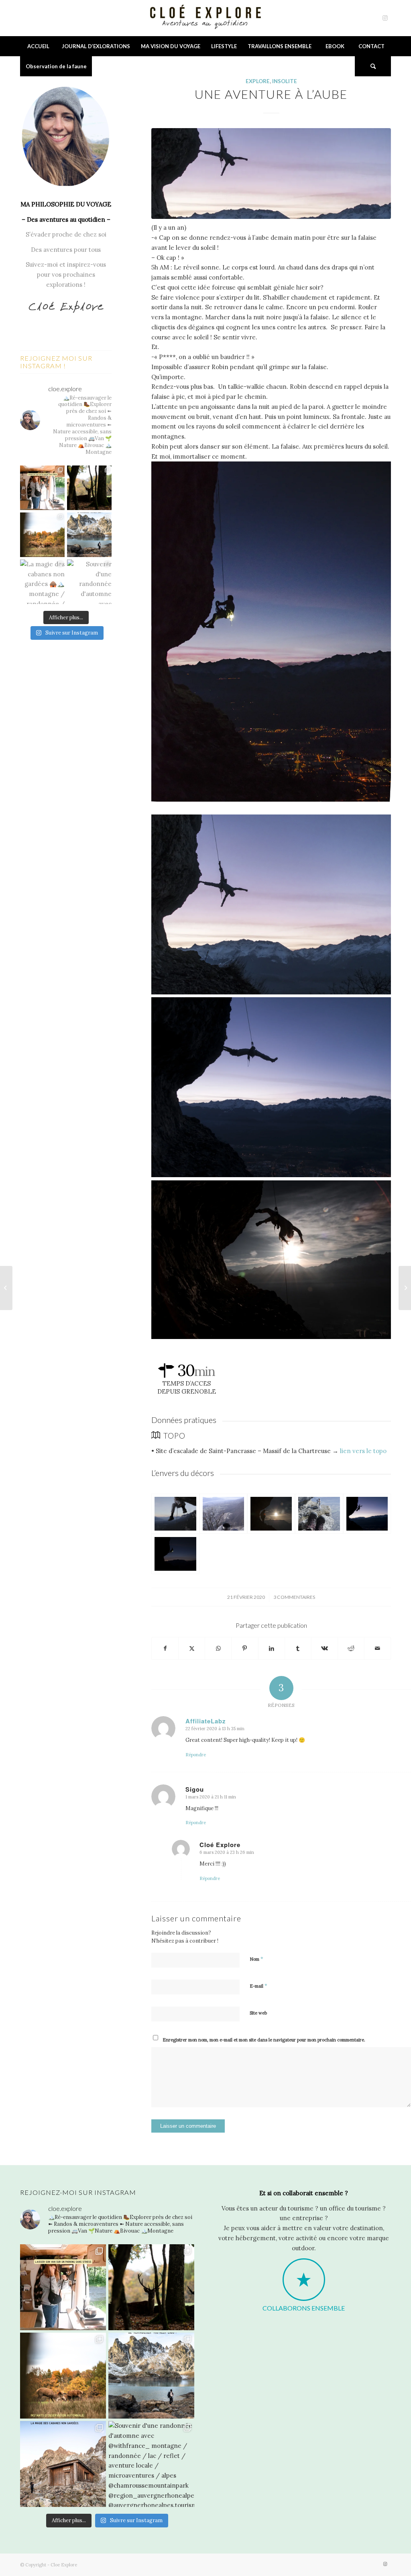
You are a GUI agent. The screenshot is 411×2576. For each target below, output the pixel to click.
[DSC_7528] (175, 1514)
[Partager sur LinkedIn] (272, 1648)
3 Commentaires (294, 1597)
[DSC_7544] (223, 1514)
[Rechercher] (373, 66)
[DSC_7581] (271, 1514)
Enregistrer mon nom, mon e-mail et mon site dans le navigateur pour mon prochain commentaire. (264, 2040)
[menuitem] (38, 46)
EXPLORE (258, 81)
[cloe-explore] (205, 18)
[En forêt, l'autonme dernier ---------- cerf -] (89, 488)
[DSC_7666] (319, 1514)
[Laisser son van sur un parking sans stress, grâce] (42, 488)
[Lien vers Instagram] (385, 18)
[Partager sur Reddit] (351, 1648)
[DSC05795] (271, 174)
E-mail (258, 1986)
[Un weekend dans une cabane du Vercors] (6, 1288)
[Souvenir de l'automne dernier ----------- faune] (42, 535)
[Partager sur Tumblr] (298, 1648)
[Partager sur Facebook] (165, 1648)
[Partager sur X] (192, 1648)
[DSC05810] (367, 1514)
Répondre (196, 1755)
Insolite (285, 81)
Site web (258, 2013)
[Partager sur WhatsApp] (218, 1648)
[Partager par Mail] (377, 1648)
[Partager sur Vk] (325, 1648)
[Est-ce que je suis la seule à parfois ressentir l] (89, 535)
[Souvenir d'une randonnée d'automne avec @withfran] (89, 582)
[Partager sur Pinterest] (245, 1648)
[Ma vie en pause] (405, 1288)
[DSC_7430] (175, 1554)
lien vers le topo (364, 1451)
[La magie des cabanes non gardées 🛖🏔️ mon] (42, 582)
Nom (256, 1959)
